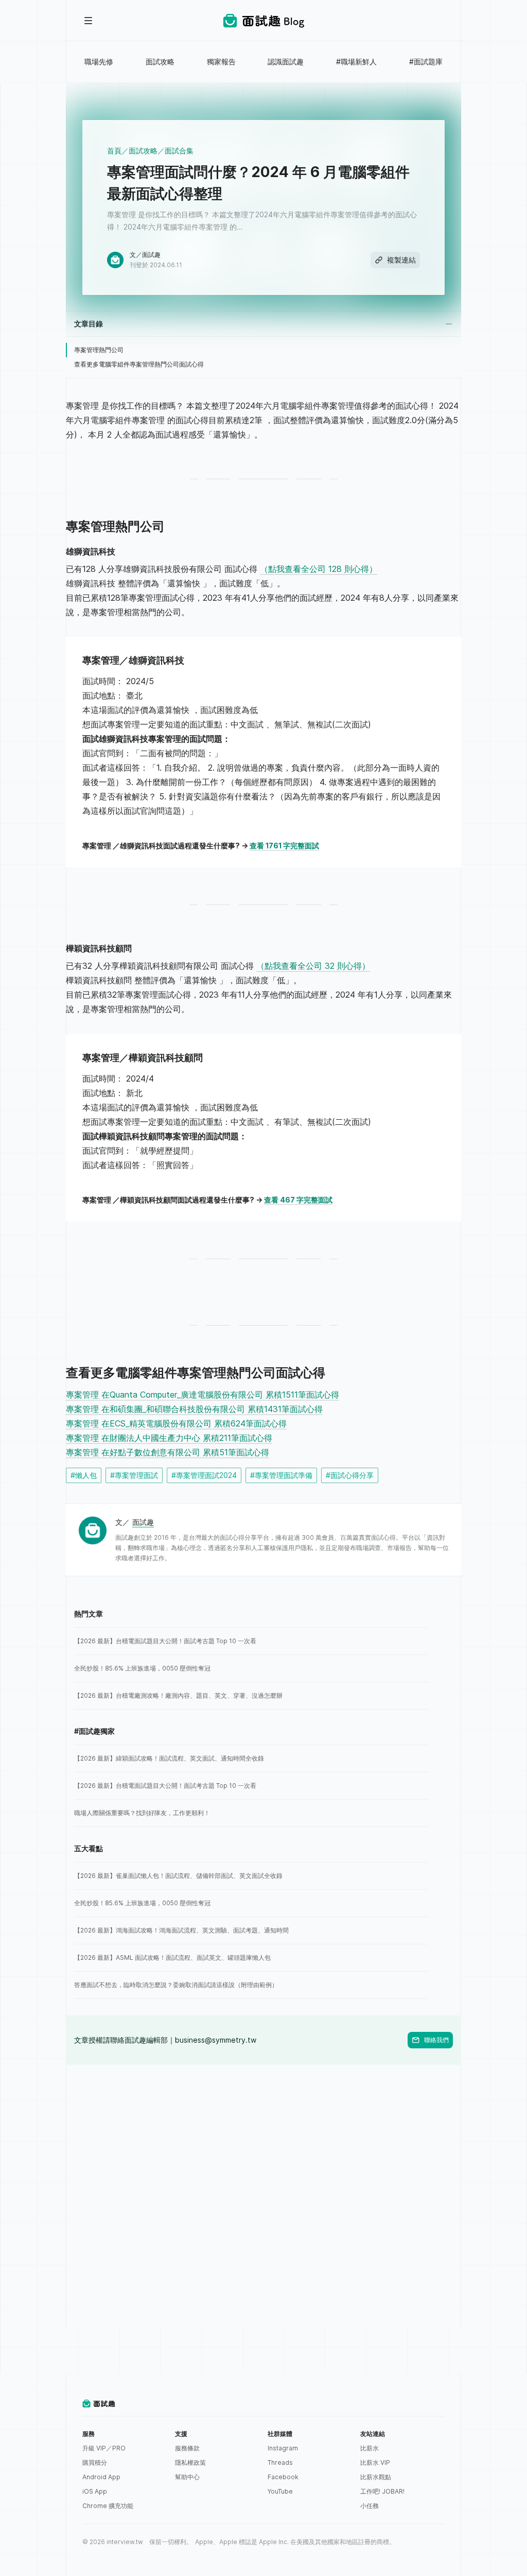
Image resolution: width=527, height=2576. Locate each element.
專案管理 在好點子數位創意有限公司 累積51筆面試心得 (168, 1452)
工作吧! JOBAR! (382, 2491)
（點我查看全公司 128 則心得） (319, 569)
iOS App (95, 2491)
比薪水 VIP (375, 2462)
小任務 (370, 2506)
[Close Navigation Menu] (89, 21)
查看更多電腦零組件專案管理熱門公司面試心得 (139, 364)
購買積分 (95, 2462)
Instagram (283, 2448)
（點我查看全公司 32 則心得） (313, 966)
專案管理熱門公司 (99, 350)
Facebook (283, 2477)
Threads (280, 2462)
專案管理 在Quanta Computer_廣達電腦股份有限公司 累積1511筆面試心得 (203, 1395)
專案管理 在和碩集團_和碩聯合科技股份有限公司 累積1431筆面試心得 (194, 1409)
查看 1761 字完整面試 (284, 846)
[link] (251, 1641)
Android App (101, 2477)
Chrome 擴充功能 (108, 2506)
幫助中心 (187, 2477)
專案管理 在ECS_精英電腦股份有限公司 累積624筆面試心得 (176, 1423)
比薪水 (370, 2448)
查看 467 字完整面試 (298, 1200)
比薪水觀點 (376, 2477)
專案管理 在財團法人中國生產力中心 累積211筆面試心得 (169, 1438)
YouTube (280, 2491)
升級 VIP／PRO (104, 2448)
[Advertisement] (263, 2137)
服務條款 (187, 2448)
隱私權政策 (190, 2462)
